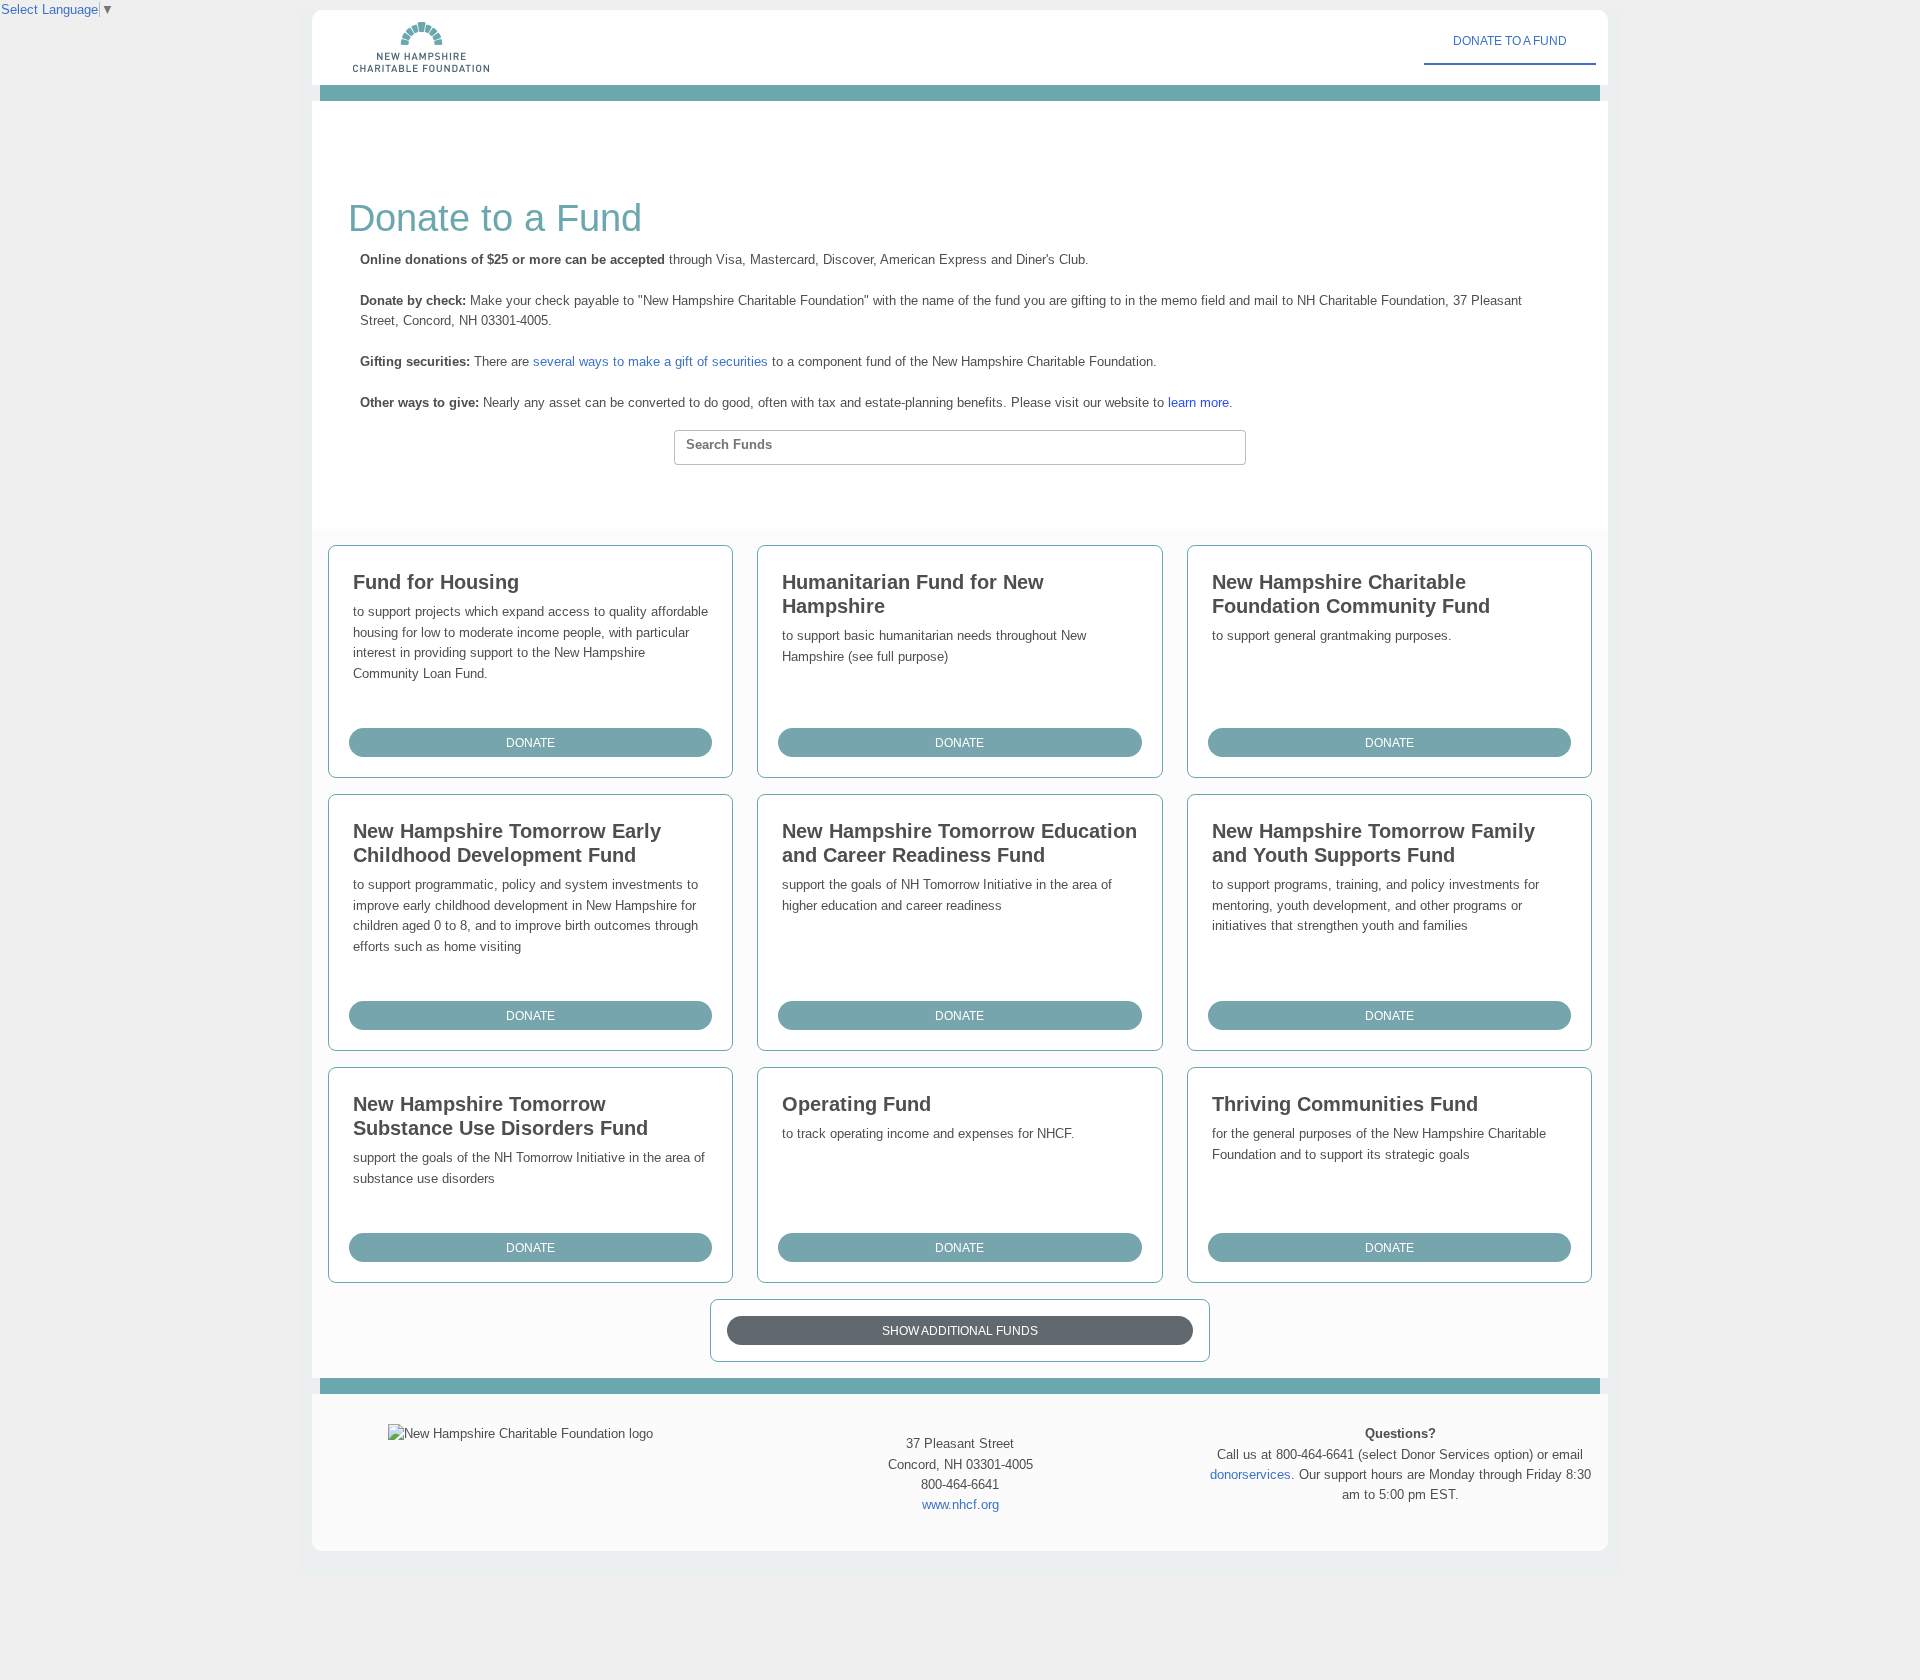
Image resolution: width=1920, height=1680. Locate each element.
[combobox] (960, 448)
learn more (1198, 402)
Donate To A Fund (1510, 41)
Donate (530, 743)
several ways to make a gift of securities (650, 361)
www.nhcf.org (960, 1504)
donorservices (1250, 1474)
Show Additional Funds (960, 1331)
